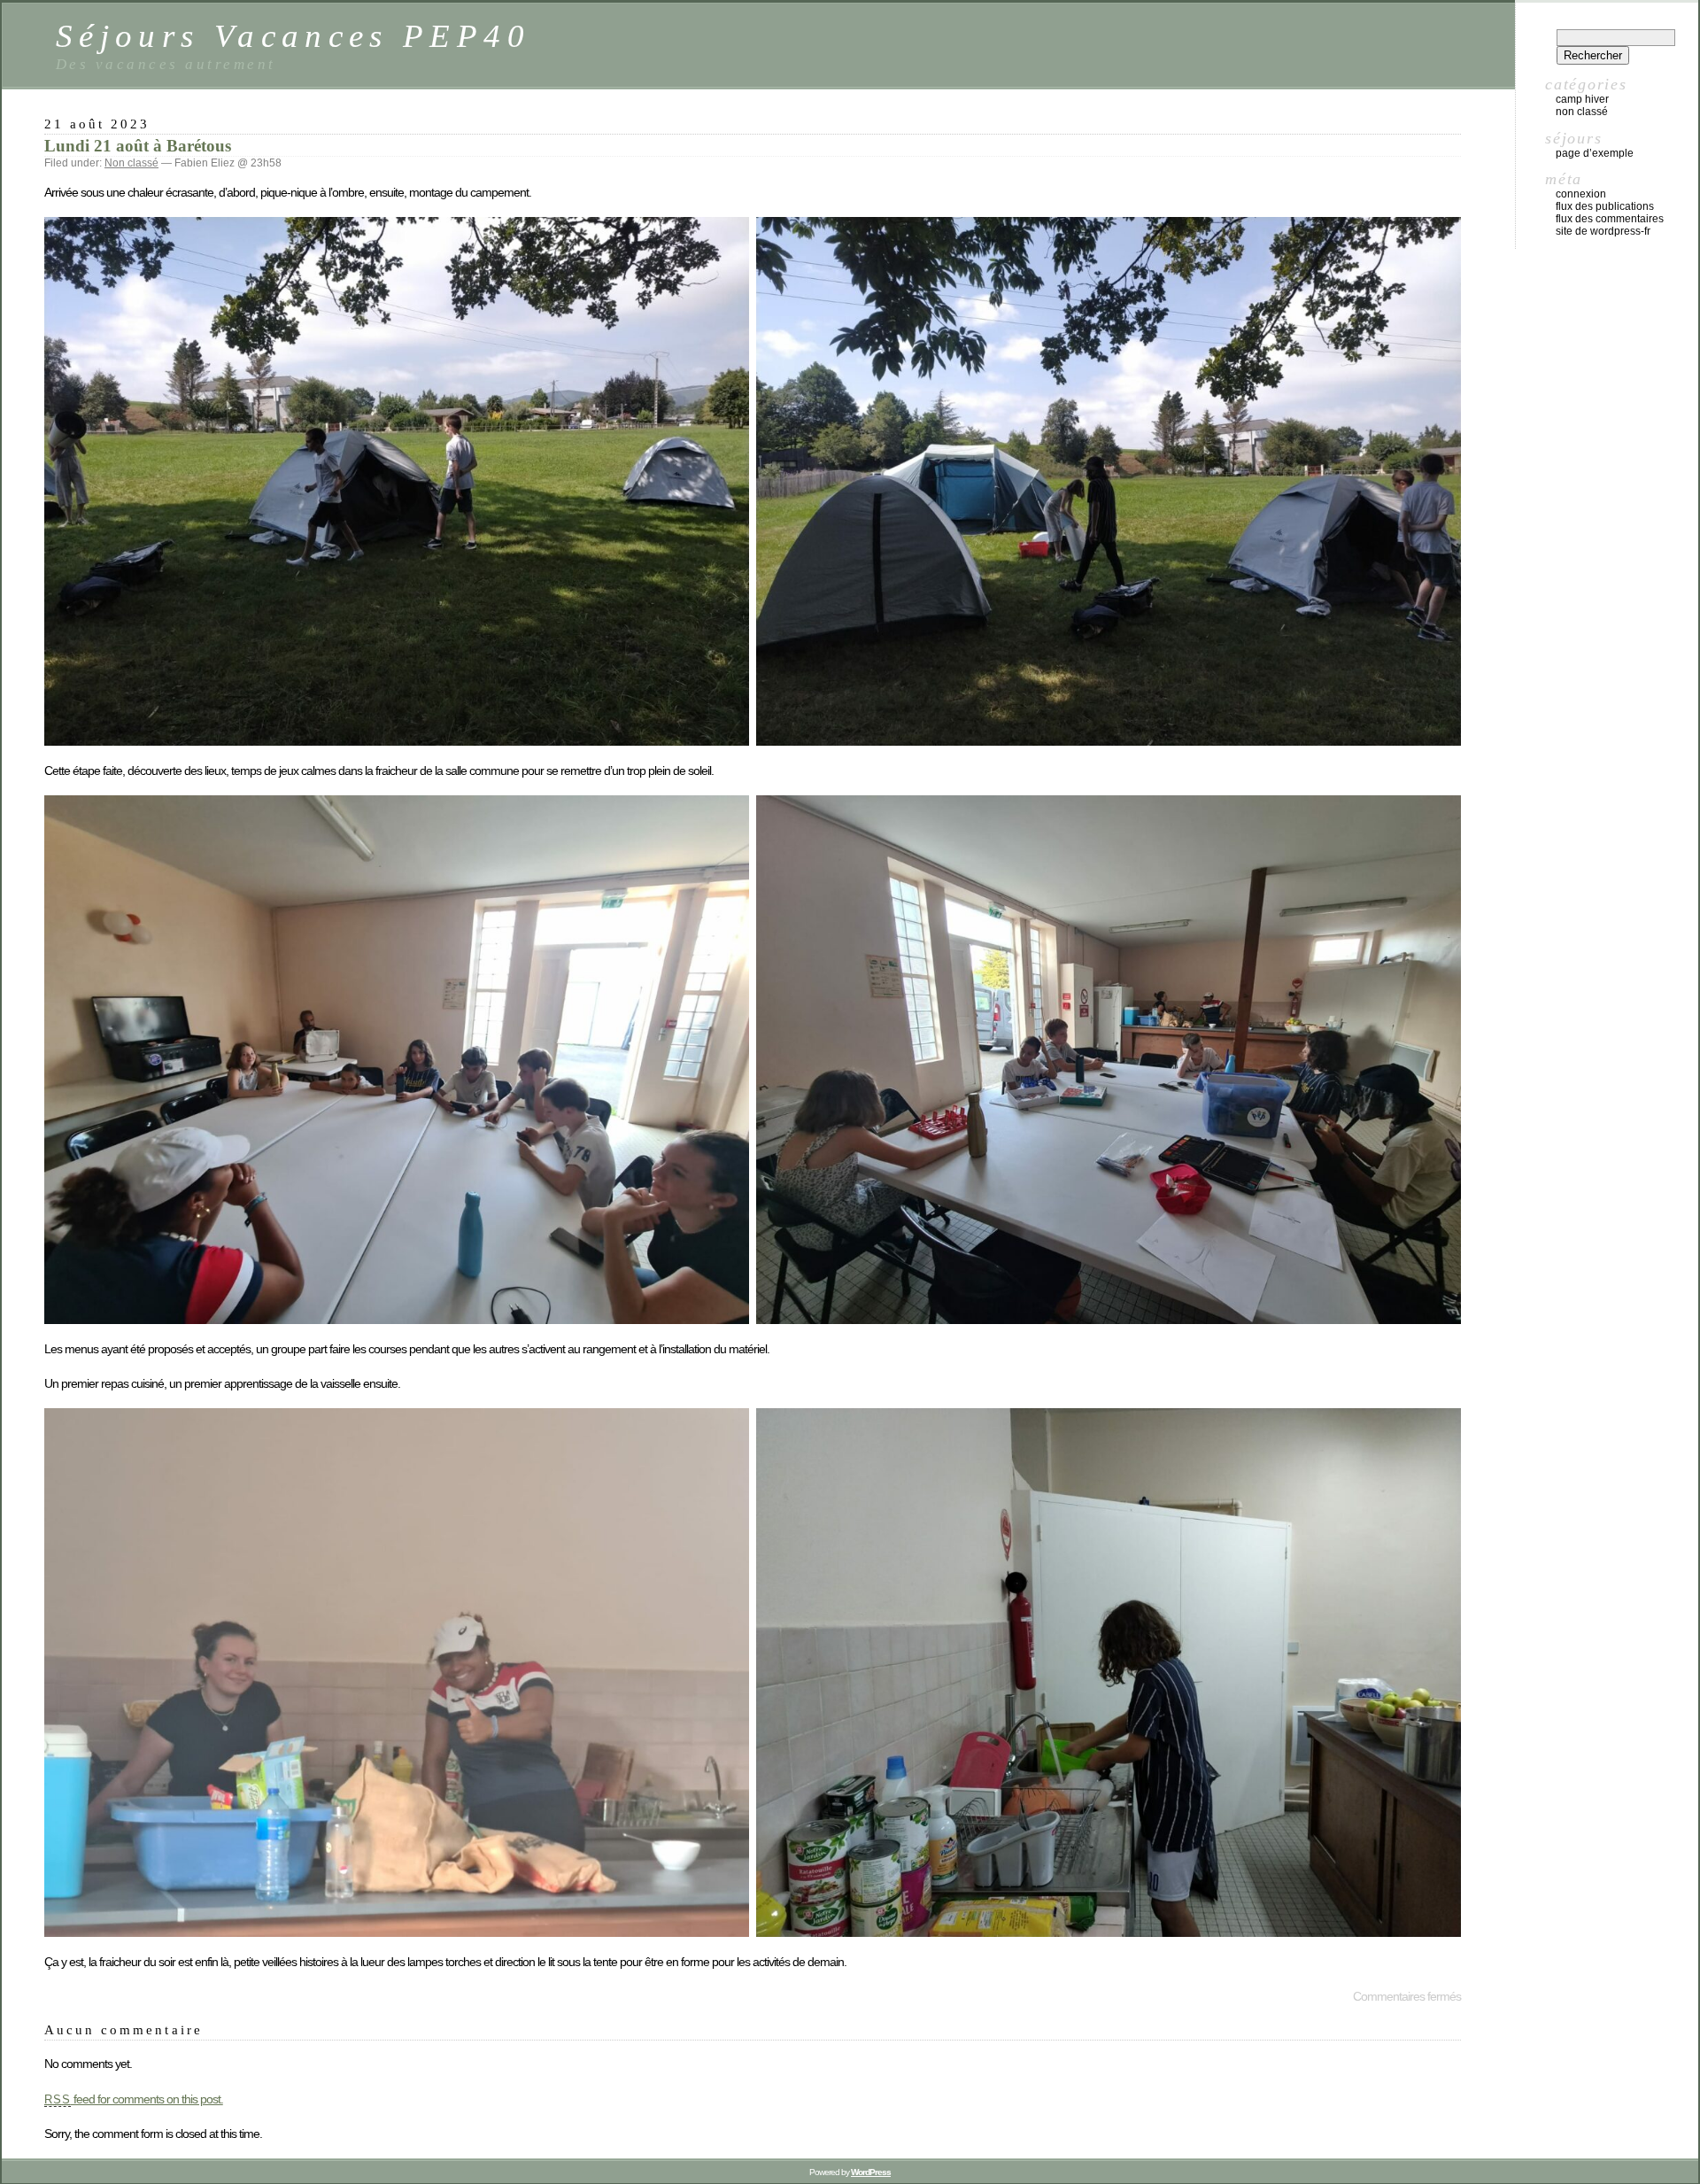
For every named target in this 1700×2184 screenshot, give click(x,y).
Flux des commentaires (1610, 219)
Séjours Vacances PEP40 (293, 36)
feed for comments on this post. (134, 2099)
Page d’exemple (1595, 153)
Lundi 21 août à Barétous (138, 146)
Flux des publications (1605, 206)
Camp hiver (1582, 99)
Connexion (1581, 194)
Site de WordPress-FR (1603, 231)
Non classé (131, 163)
